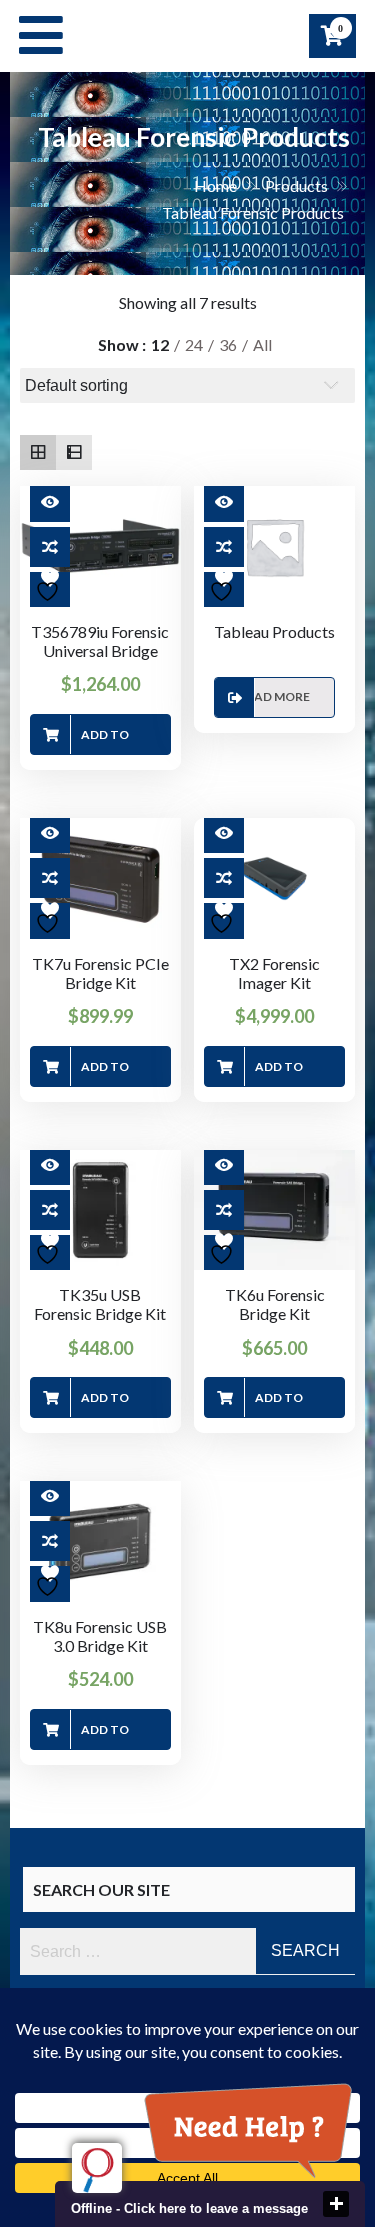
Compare (50, 547)
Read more (274, 696)
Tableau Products (274, 631)
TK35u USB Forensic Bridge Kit (100, 1304)
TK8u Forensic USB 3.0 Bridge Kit (100, 1636)
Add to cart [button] (105, 741)
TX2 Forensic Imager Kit (274, 973)
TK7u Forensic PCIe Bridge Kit (100, 973)
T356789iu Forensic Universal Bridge (100, 641)
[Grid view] (38, 453)
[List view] (74, 453)
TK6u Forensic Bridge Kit (275, 1304)
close (336, 2204)
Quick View (50, 502)
